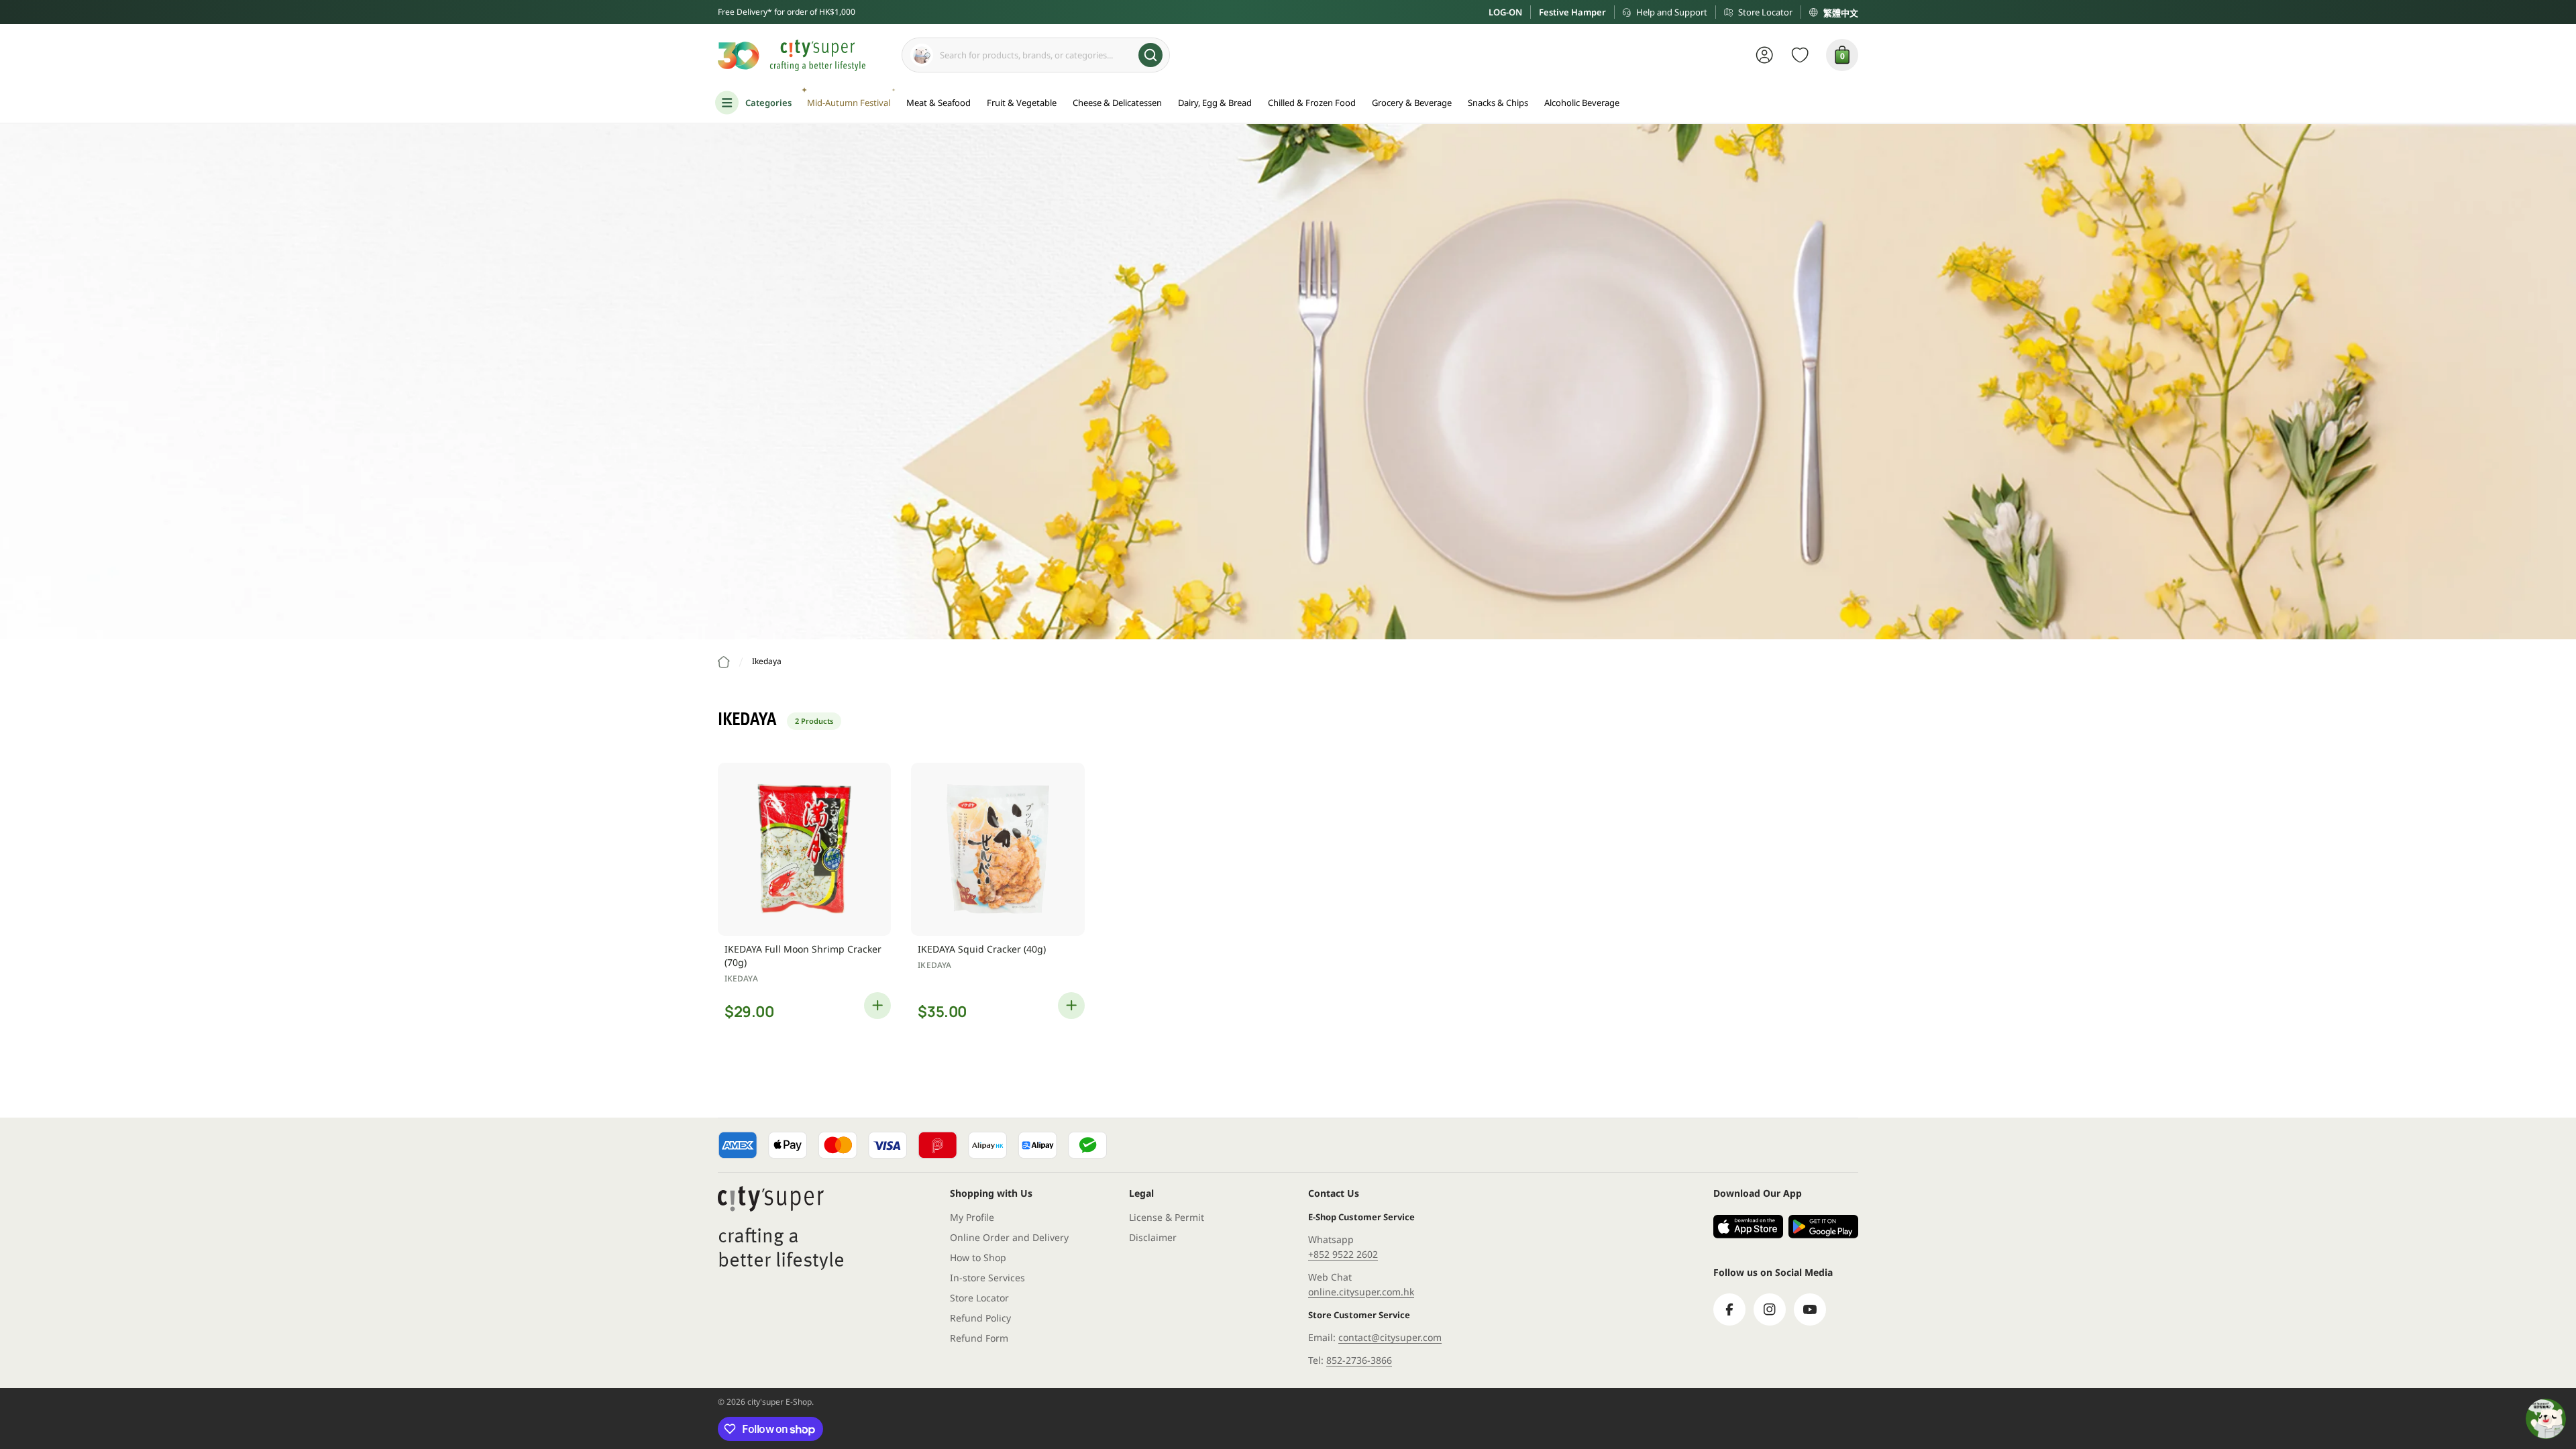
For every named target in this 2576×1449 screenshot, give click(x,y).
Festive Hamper (1572, 12)
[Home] (724, 662)
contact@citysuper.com (1390, 1337)
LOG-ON (1505, 12)
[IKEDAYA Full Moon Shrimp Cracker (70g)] (804, 849)
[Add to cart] (877, 1006)
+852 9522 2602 (1343, 1254)
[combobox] (1036, 55)
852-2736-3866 (1359, 1360)
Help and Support (1672, 12)
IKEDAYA (741, 978)
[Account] (1765, 55)
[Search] (1150, 55)
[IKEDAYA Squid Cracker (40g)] (998, 849)
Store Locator (1765, 12)
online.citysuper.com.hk (1361, 1292)
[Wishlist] (1800, 55)
